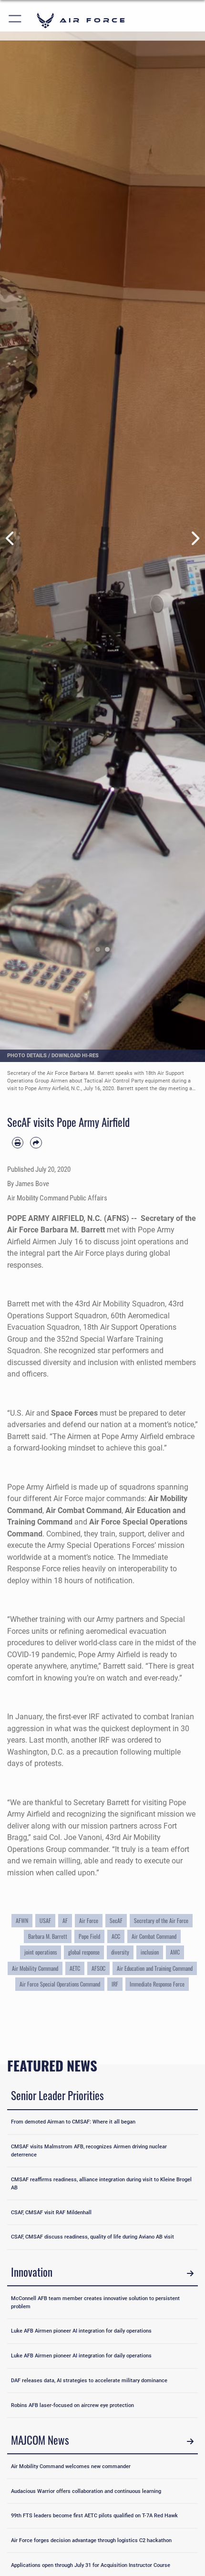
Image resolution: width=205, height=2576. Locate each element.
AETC (75, 1968)
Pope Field (89, 1936)
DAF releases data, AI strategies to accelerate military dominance (89, 2380)
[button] (15, 20)
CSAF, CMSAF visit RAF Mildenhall (51, 2212)
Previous (10, 538)
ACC (116, 1936)
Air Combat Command (84, 1510)
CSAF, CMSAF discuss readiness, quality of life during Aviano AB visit (92, 2237)
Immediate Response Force (157, 1984)
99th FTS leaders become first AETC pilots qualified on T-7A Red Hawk (94, 2515)
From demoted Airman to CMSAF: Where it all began (73, 2122)
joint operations (41, 1952)
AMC (175, 1952)
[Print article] (18, 1143)
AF (65, 1920)
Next (195, 538)
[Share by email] (36, 1143)
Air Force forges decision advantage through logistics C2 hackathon (91, 2540)
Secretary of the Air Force (161, 1920)
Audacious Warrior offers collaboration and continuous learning (86, 2491)
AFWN (22, 1920)
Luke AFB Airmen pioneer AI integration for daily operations (81, 2331)
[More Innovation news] (190, 2274)
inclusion (150, 1952)
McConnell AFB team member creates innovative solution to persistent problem (95, 2302)
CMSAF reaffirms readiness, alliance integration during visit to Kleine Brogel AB (101, 2183)
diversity (120, 1952)
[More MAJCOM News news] (190, 2442)
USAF (45, 1920)
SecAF (116, 1920)
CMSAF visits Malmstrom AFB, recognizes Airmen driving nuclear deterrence (89, 2150)
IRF (115, 1984)
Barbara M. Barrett (48, 1936)
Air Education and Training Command (155, 1968)
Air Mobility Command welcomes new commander (71, 2466)
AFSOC (98, 1968)
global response (84, 1952)
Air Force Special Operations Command (60, 1984)
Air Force (89, 1920)
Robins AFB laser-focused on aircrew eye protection (72, 2405)
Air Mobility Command (35, 1968)
